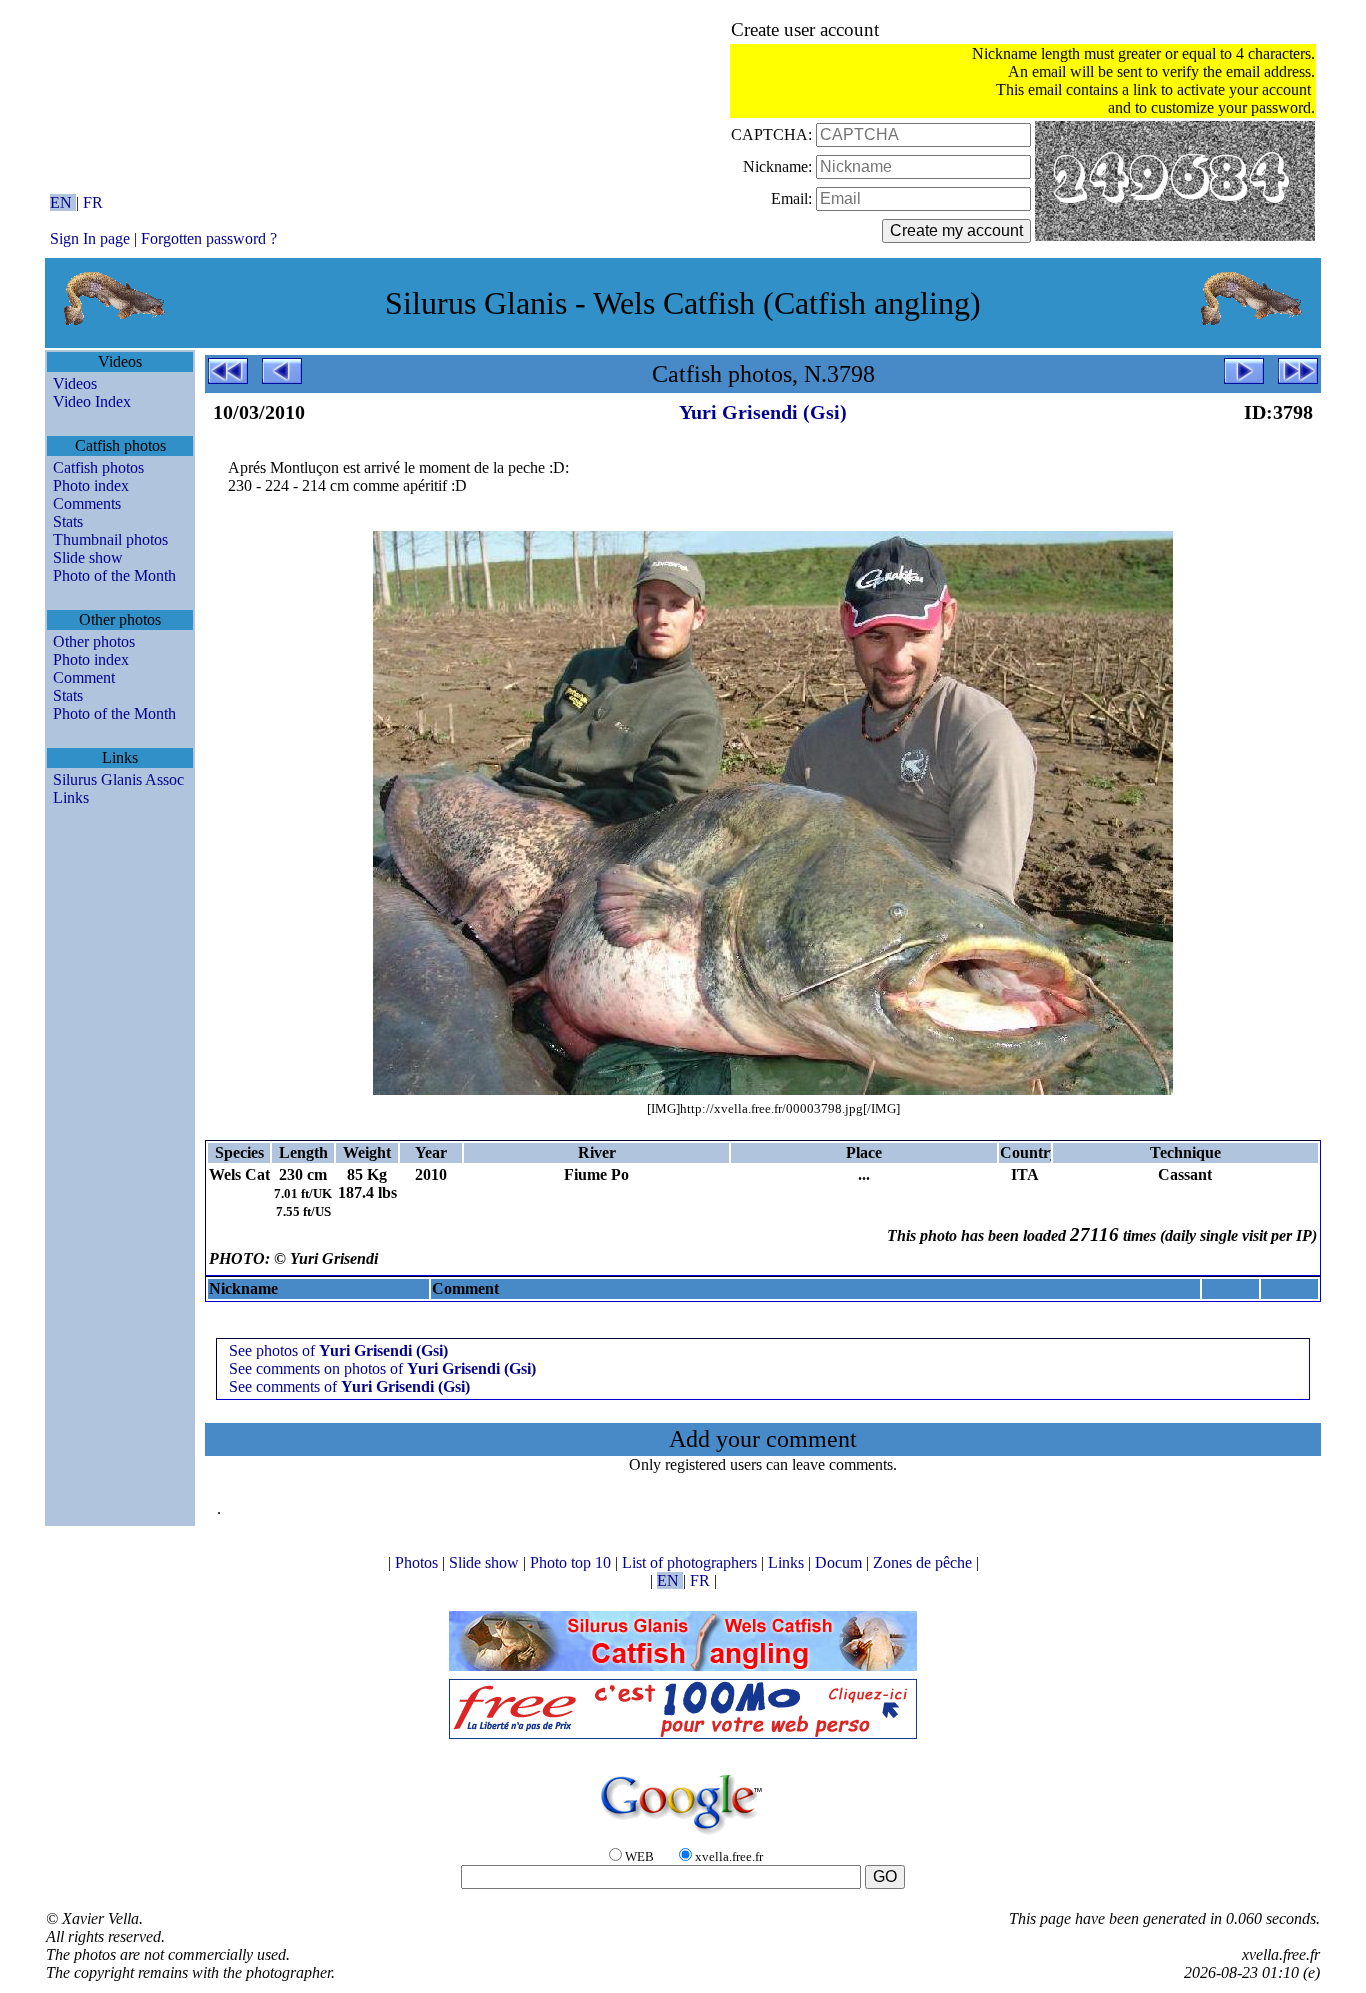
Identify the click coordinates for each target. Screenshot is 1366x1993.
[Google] (683, 1835)
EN (63, 202)
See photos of (338, 1350)
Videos (75, 383)
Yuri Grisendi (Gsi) (763, 412)
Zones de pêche (924, 1562)
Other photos (94, 641)
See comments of (349, 1386)
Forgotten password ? (209, 238)
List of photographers (691, 1562)
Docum (840, 1562)
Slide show (88, 557)
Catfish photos (98, 467)
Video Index (92, 401)
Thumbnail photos (110, 539)
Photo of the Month (114, 575)
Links (71, 797)
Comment (84, 677)
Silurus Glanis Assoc (118, 779)
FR (93, 202)
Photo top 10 (572, 1562)
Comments (87, 503)
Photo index (91, 485)
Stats (68, 521)
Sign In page (90, 238)
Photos (418, 1562)
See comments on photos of (382, 1368)
